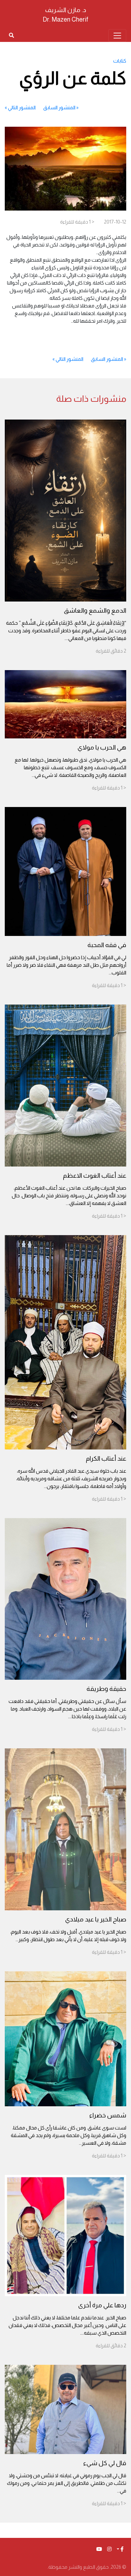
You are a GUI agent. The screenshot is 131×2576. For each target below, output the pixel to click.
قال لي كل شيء (105, 2463)
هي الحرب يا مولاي (102, 747)
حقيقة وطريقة (106, 1689)
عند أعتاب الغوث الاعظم (95, 1175)
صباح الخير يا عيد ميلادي (96, 1919)
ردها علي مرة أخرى (102, 2305)
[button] (120, 2549)
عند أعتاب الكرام (106, 1458)
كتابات (120, 61)
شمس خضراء (108, 2115)
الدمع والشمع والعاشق (95, 610)
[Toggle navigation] (117, 36)
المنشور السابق (59, 108)
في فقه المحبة (107, 945)
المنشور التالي (22, 108)
